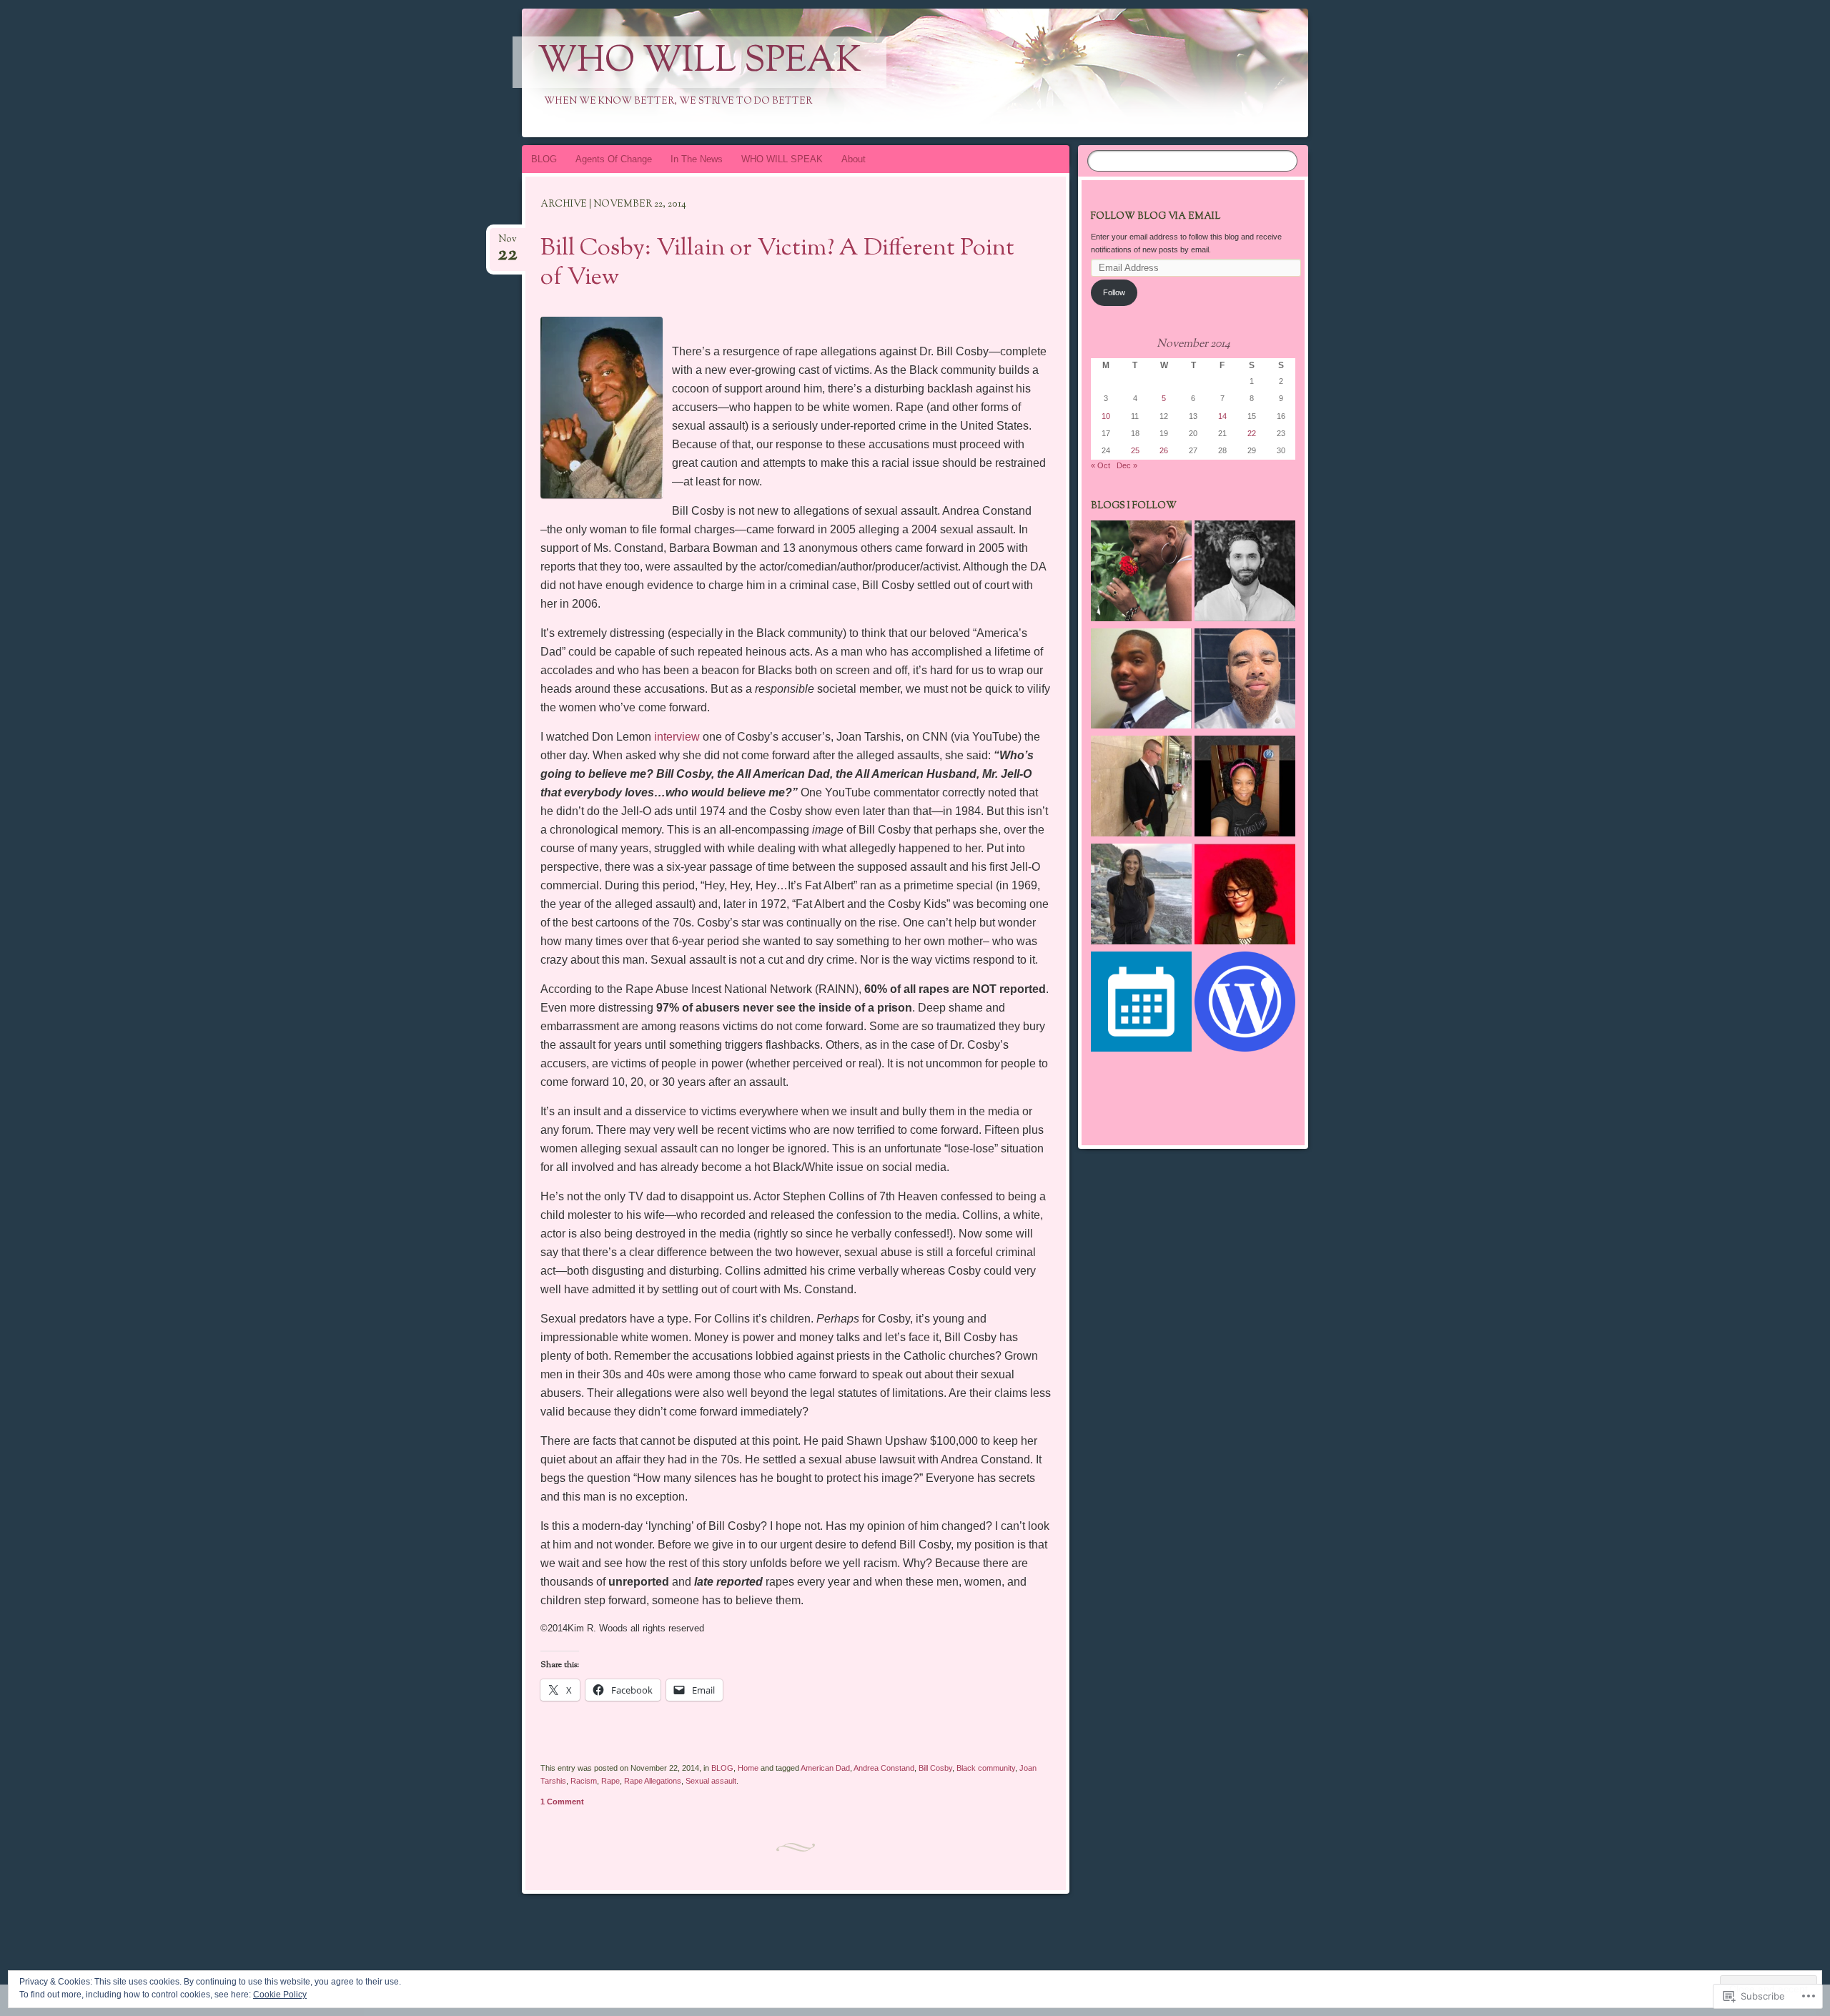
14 (1222, 416)
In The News (697, 159)
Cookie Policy (280, 1995)
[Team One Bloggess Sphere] (1245, 788)
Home (748, 1768)
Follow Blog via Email (1156, 217)
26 (1164, 450)
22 (1252, 433)
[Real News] (1245, 681)
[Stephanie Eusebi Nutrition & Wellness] (1141, 896)
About (854, 159)
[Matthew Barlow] (1141, 788)
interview (677, 737)
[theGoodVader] (1245, 573)
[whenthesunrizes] (1141, 573)
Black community (986, 1768)
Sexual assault (711, 1781)
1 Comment (562, 1802)
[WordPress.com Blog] (1245, 1004)
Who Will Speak (699, 62)
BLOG (544, 159)
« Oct (1101, 465)
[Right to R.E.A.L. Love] (1141, 681)
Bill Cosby (935, 1768)
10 (1106, 416)
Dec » (1127, 465)
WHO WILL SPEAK (782, 159)
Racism (584, 1781)
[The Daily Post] (1141, 1004)
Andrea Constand (884, 1768)
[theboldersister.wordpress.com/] (1245, 896)
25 (1135, 450)
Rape (610, 1781)
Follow (1114, 292)
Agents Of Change (614, 159)
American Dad (825, 1768)
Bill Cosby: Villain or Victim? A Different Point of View (777, 263)
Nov (508, 243)
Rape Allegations (653, 1781)
